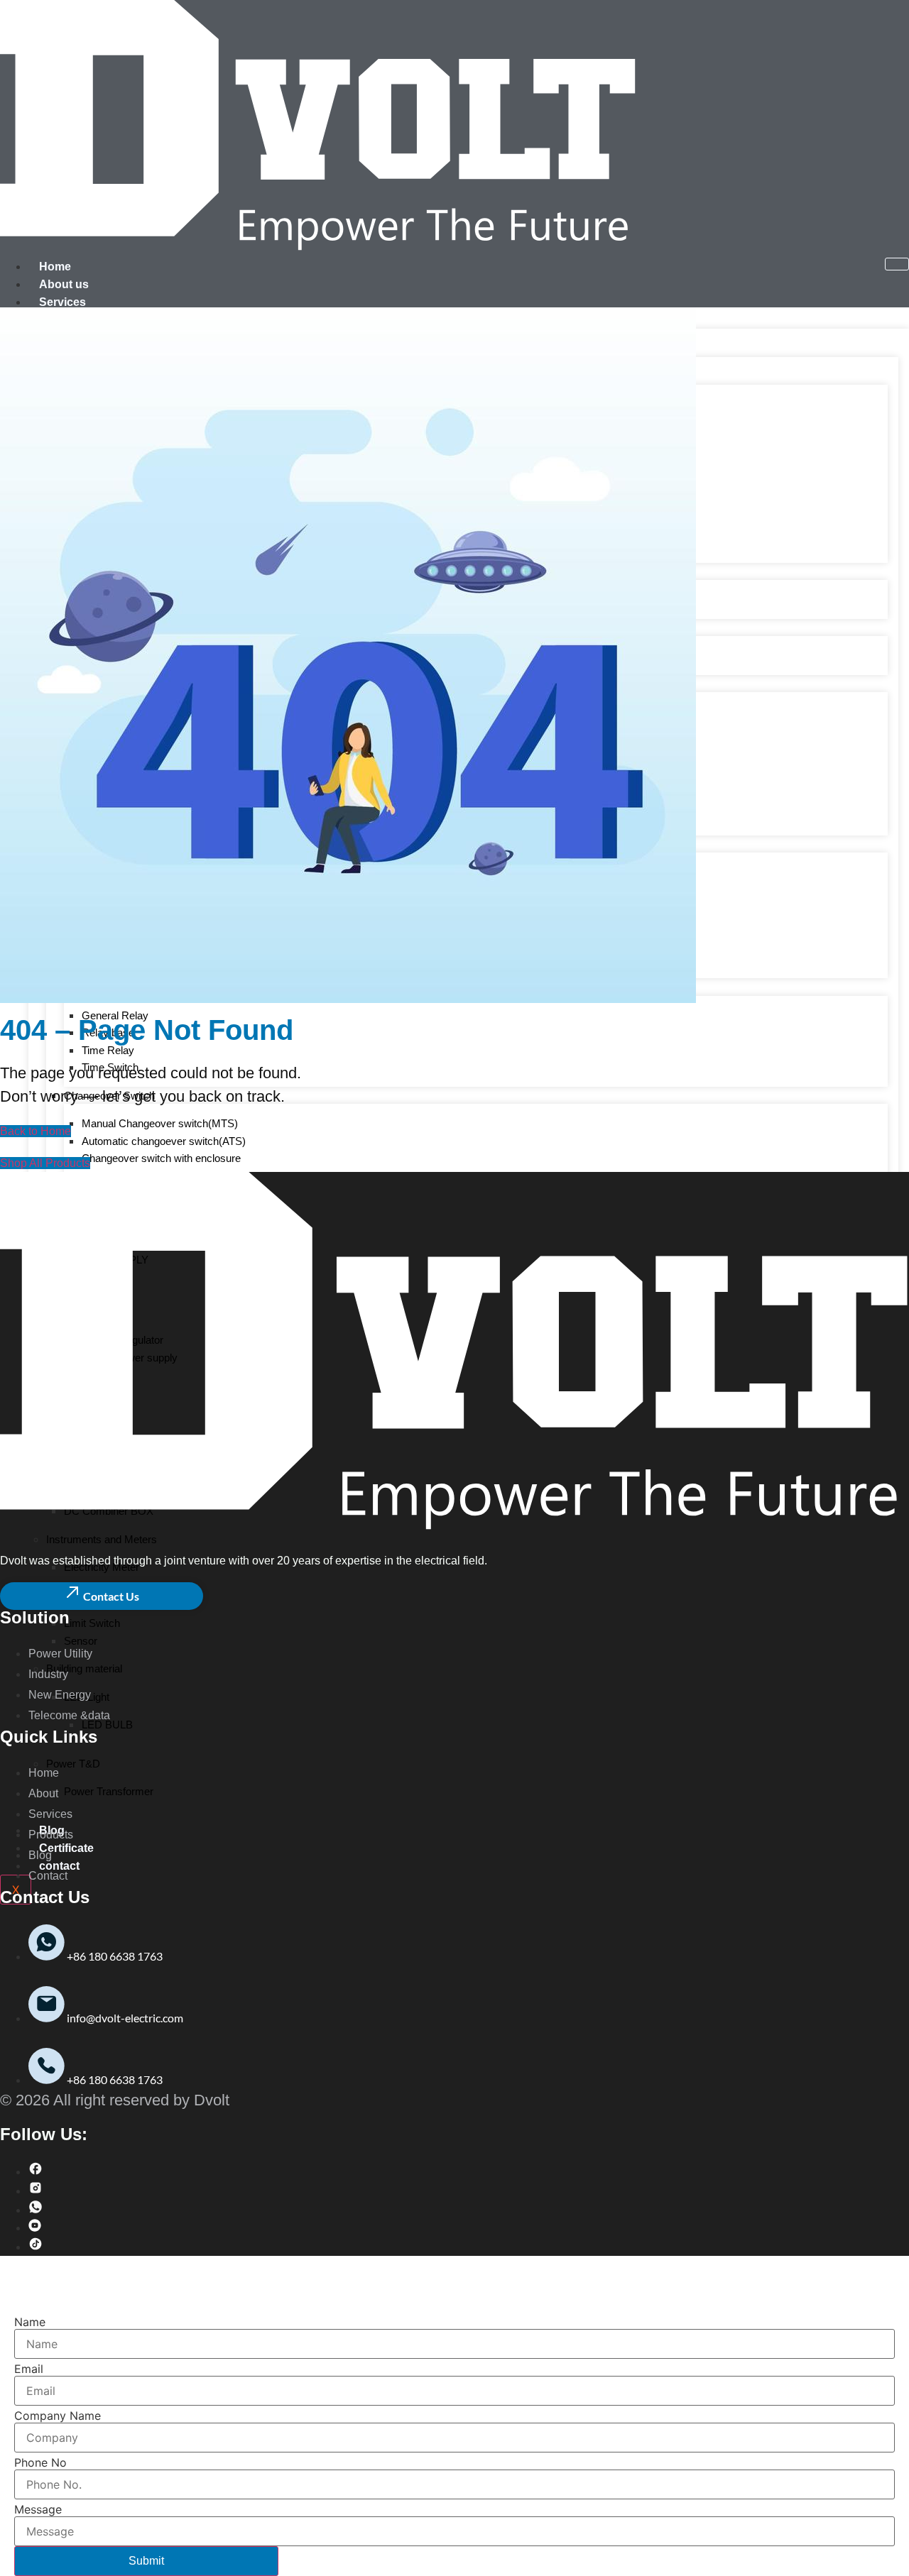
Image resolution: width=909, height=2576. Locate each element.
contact (59, 1866)
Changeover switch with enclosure (161, 1158)
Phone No (40, 2462)
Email (29, 2369)
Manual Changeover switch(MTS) (160, 1123)
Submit (146, 2561)
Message (38, 2509)
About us (64, 284)
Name (30, 2322)
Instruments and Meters (102, 1539)
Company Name (58, 2416)
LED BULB (107, 1725)
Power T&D (73, 1764)
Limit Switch (92, 1623)
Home (55, 267)
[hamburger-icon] (897, 264)
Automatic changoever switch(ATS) (164, 1141)
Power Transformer (109, 1791)
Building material (84, 1668)
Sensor (81, 1641)
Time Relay (108, 1050)
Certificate (66, 1848)
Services (62, 302)
